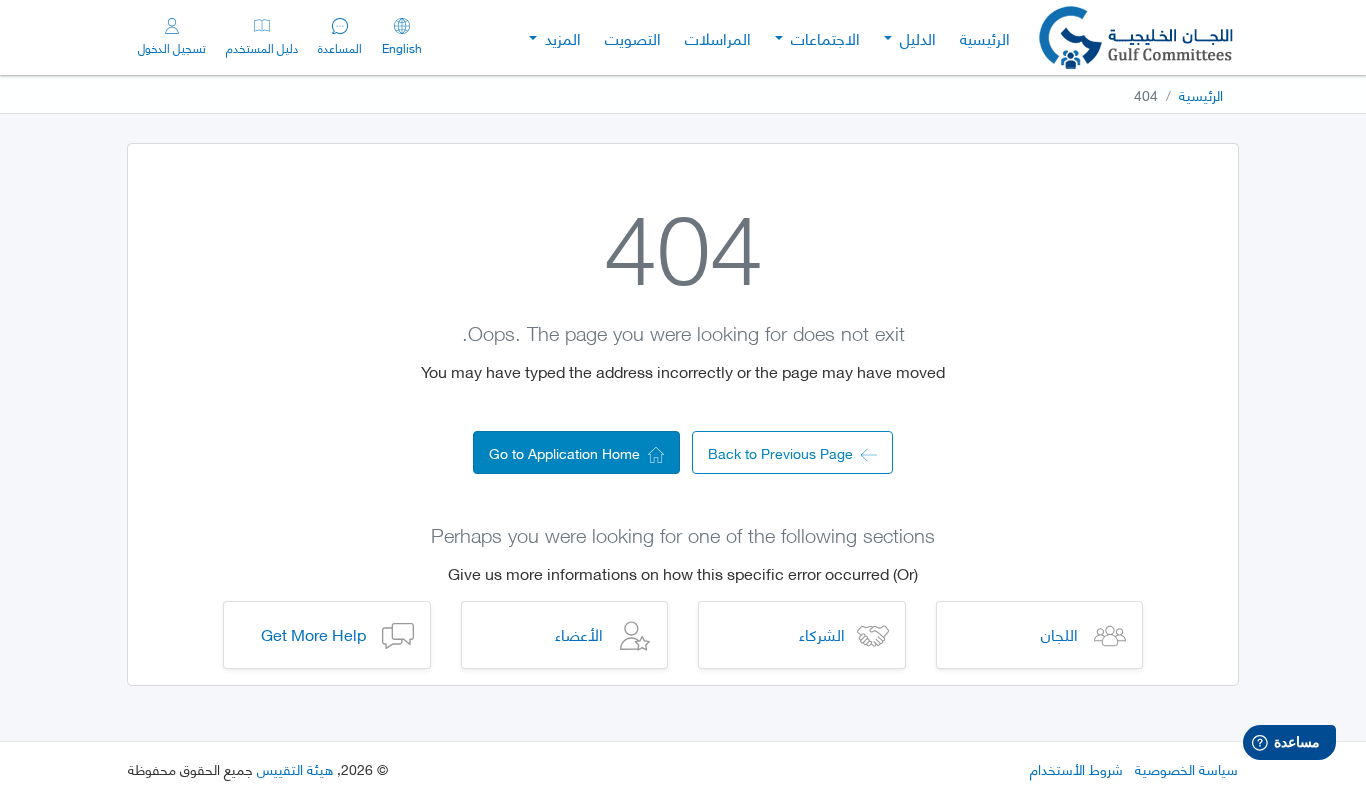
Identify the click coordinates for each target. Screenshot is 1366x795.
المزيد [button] (561, 37)
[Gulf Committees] (1138, 37)
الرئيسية (985, 37)
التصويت (633, 37)
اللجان (1059, 634)
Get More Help (313, 634)
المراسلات (718, 37)
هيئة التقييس (295, 768)
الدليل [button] (916, 37)
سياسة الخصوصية (1186, 768)
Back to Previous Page (784, 452)
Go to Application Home (568, 452)
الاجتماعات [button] (823, 37)
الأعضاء (579, 634)
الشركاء (822, 634)
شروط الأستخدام (1076, 768)
